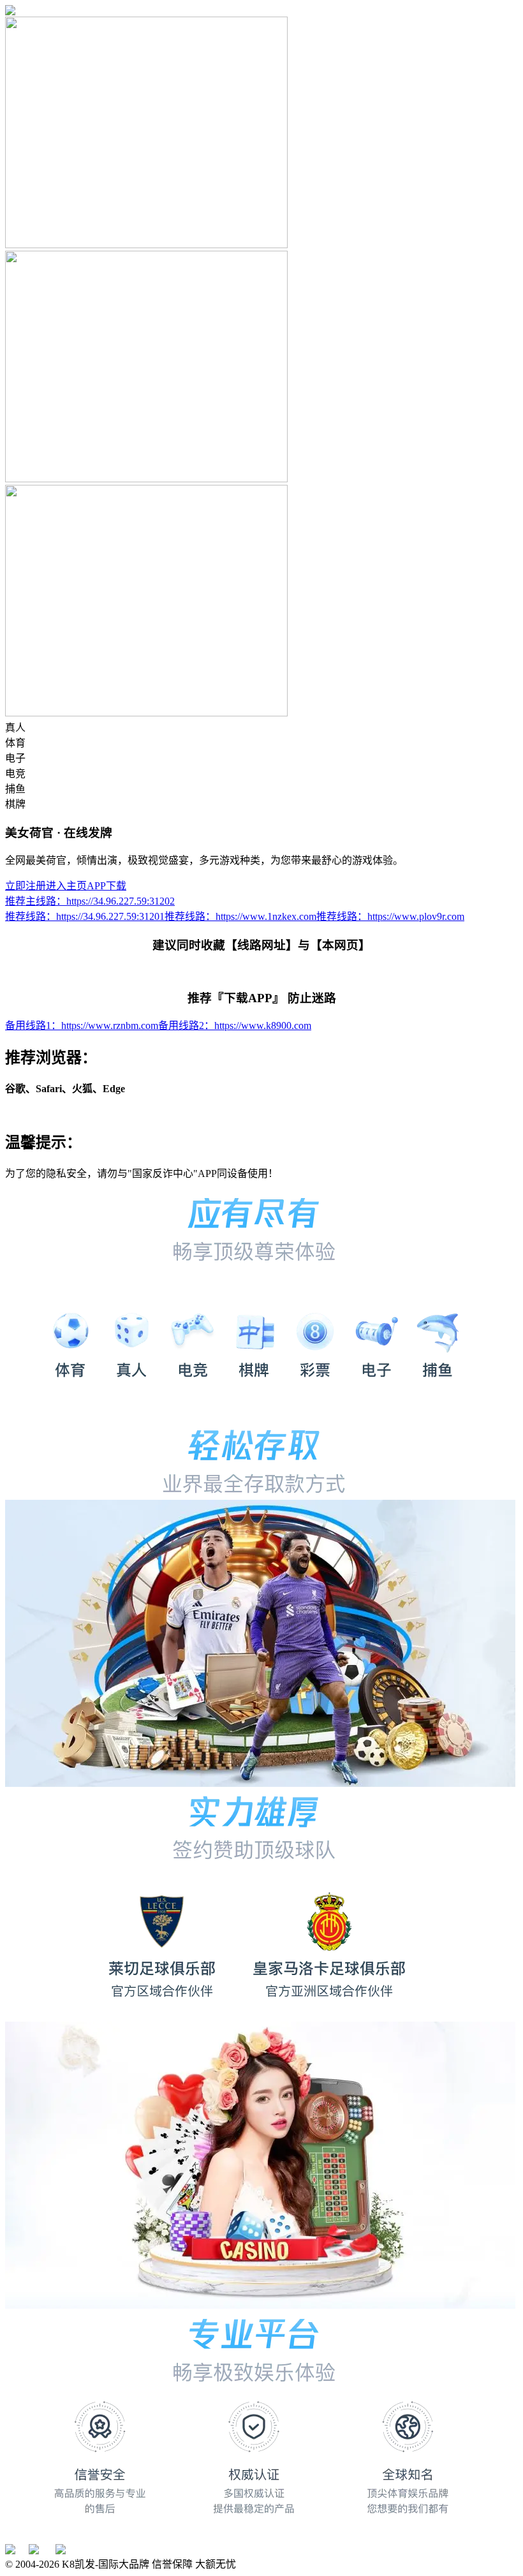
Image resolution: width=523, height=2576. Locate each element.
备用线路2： (235, 1025)
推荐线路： (85, 916)
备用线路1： (82, 1025)
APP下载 (107, 886)
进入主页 (66, 886)
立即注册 (26, 886)
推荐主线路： (90, 901)
